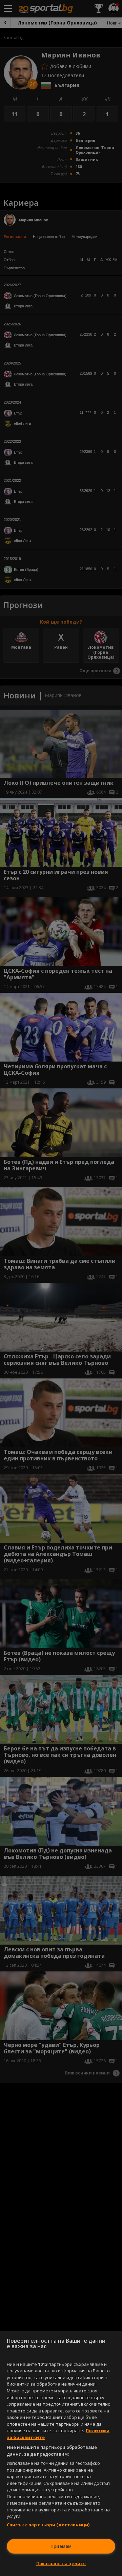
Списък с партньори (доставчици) (48, 2525)
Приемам (61, 2546)
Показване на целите (61, 2563)
